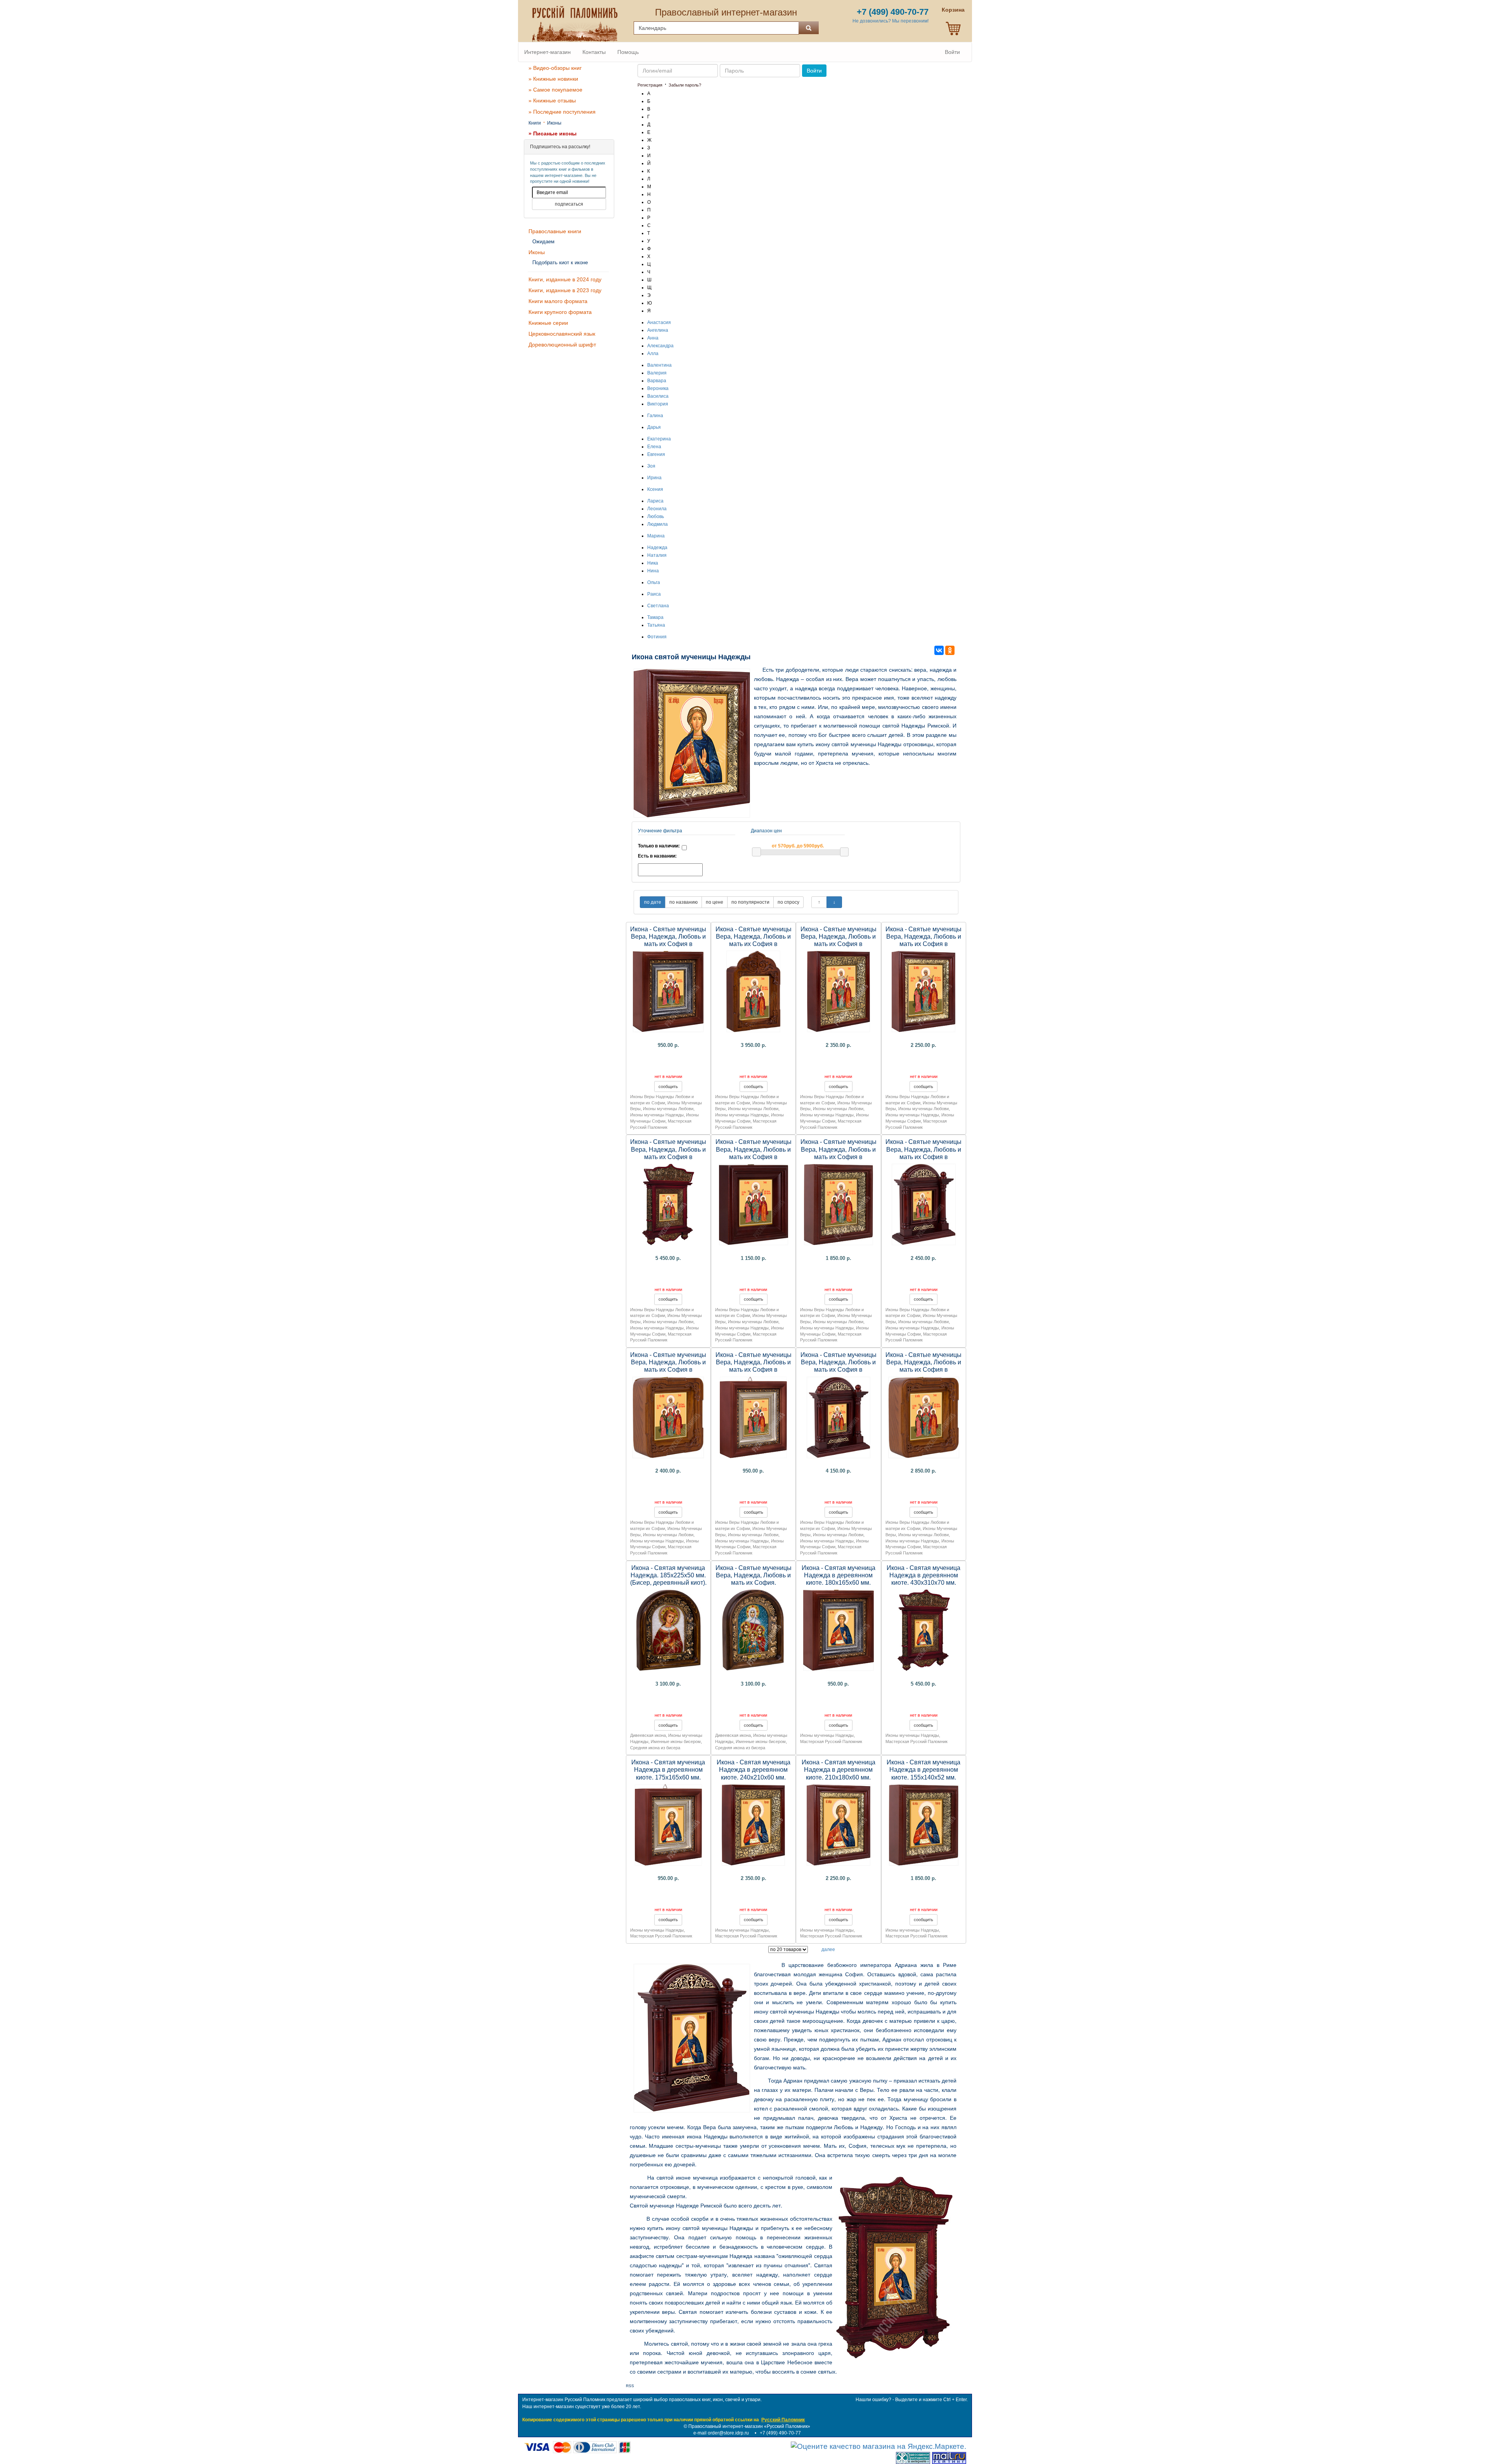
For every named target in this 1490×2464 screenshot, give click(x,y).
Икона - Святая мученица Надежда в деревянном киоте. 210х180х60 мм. (839, 1770)
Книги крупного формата (560, 312)
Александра (660, 346)
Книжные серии (548, 323)
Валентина (659, 365)
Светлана (658, 606)
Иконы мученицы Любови (668, 1109)
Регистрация (650, 85)
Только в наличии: (659, 846)
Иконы (554, 123)
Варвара (657, 381)
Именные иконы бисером (676, 1741)
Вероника (658, 388)
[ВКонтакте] (939, 650)
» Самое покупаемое (555, 90)
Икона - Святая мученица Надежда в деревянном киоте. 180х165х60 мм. (839, 1575)
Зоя (651, 466)
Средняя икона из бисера (655, 1748)
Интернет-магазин (547, 52)
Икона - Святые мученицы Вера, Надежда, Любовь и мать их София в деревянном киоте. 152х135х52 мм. (668, 1370)
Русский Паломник (783, 2420)
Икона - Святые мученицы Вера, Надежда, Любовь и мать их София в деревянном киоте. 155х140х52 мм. (839, 1157)
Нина (653, 571)
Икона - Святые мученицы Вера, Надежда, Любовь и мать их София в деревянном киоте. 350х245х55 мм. (754, 944)
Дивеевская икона (648, 1735)
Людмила (658, 524)
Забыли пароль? (685, 85)
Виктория (658, 404)
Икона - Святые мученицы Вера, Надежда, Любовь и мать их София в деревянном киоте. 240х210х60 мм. (839, 944)
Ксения (655, 489)
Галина (655, 416)
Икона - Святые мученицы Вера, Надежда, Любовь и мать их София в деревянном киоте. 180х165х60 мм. (668, 944)
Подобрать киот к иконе (560, 263)
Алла (653, 353)
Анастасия (659, 322)
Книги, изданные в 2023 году (565, 290)
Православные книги (555, 231)
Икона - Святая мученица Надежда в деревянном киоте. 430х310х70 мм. (923, 1575)
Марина (656, 536)
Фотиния (657, 637)
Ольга (654, 582)
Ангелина (658, 330)
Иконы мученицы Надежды (657, 1115)
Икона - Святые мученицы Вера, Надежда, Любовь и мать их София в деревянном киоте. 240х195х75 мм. (923, 1157)
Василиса (658, 396)
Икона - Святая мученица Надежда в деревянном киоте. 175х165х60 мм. (668, 1770)
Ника (653, 563)
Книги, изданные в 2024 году (565, 279)
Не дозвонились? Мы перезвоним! (891, 21)
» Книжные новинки (553, 79)
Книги (535, 123)
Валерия (657, 373)
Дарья (654, 427)
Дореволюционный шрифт (562, 345)
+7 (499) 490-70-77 (780, 2433)
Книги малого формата (558, 301)
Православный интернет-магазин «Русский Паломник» (749, 2426)
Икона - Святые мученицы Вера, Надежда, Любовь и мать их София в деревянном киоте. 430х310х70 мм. (668, 1157)
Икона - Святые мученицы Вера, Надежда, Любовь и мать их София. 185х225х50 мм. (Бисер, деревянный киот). (754, 1583)
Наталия (657, 555)
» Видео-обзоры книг (555, 68)
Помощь (628, 52)
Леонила (657, 509)
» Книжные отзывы (552, 101)
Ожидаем (543, 242)
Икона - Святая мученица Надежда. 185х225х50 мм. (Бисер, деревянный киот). (668, 1575)
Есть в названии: (657, 856)
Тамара (655, 617)
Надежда (657, 548)
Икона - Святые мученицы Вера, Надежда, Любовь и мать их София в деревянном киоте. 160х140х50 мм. (754, 1157)
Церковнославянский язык (562, 334)
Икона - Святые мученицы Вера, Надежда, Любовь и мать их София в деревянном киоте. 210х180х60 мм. (923, 944)
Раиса (654, 594)
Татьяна (656, 625)
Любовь (656, 516)
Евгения (656, 454)
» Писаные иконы (553, 133)
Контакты (594, 52)
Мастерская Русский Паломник (831, 1741)
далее (828, 1949)
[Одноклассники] (950, 650)
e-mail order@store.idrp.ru (721, 2433)
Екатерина (659, 439)
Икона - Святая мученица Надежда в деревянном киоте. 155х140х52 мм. (923, 1770)
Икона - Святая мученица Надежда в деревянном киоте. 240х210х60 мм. (754, 1770)
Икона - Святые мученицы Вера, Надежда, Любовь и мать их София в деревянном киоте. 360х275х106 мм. (839, 1370)
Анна (653, 338)
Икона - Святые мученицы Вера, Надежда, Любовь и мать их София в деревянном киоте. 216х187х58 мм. (923, 1370)
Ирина (654, 478)
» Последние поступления (562, 112)
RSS (630, 2386)
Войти (952, 52)
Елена (654, 447)
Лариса (655, 501)
